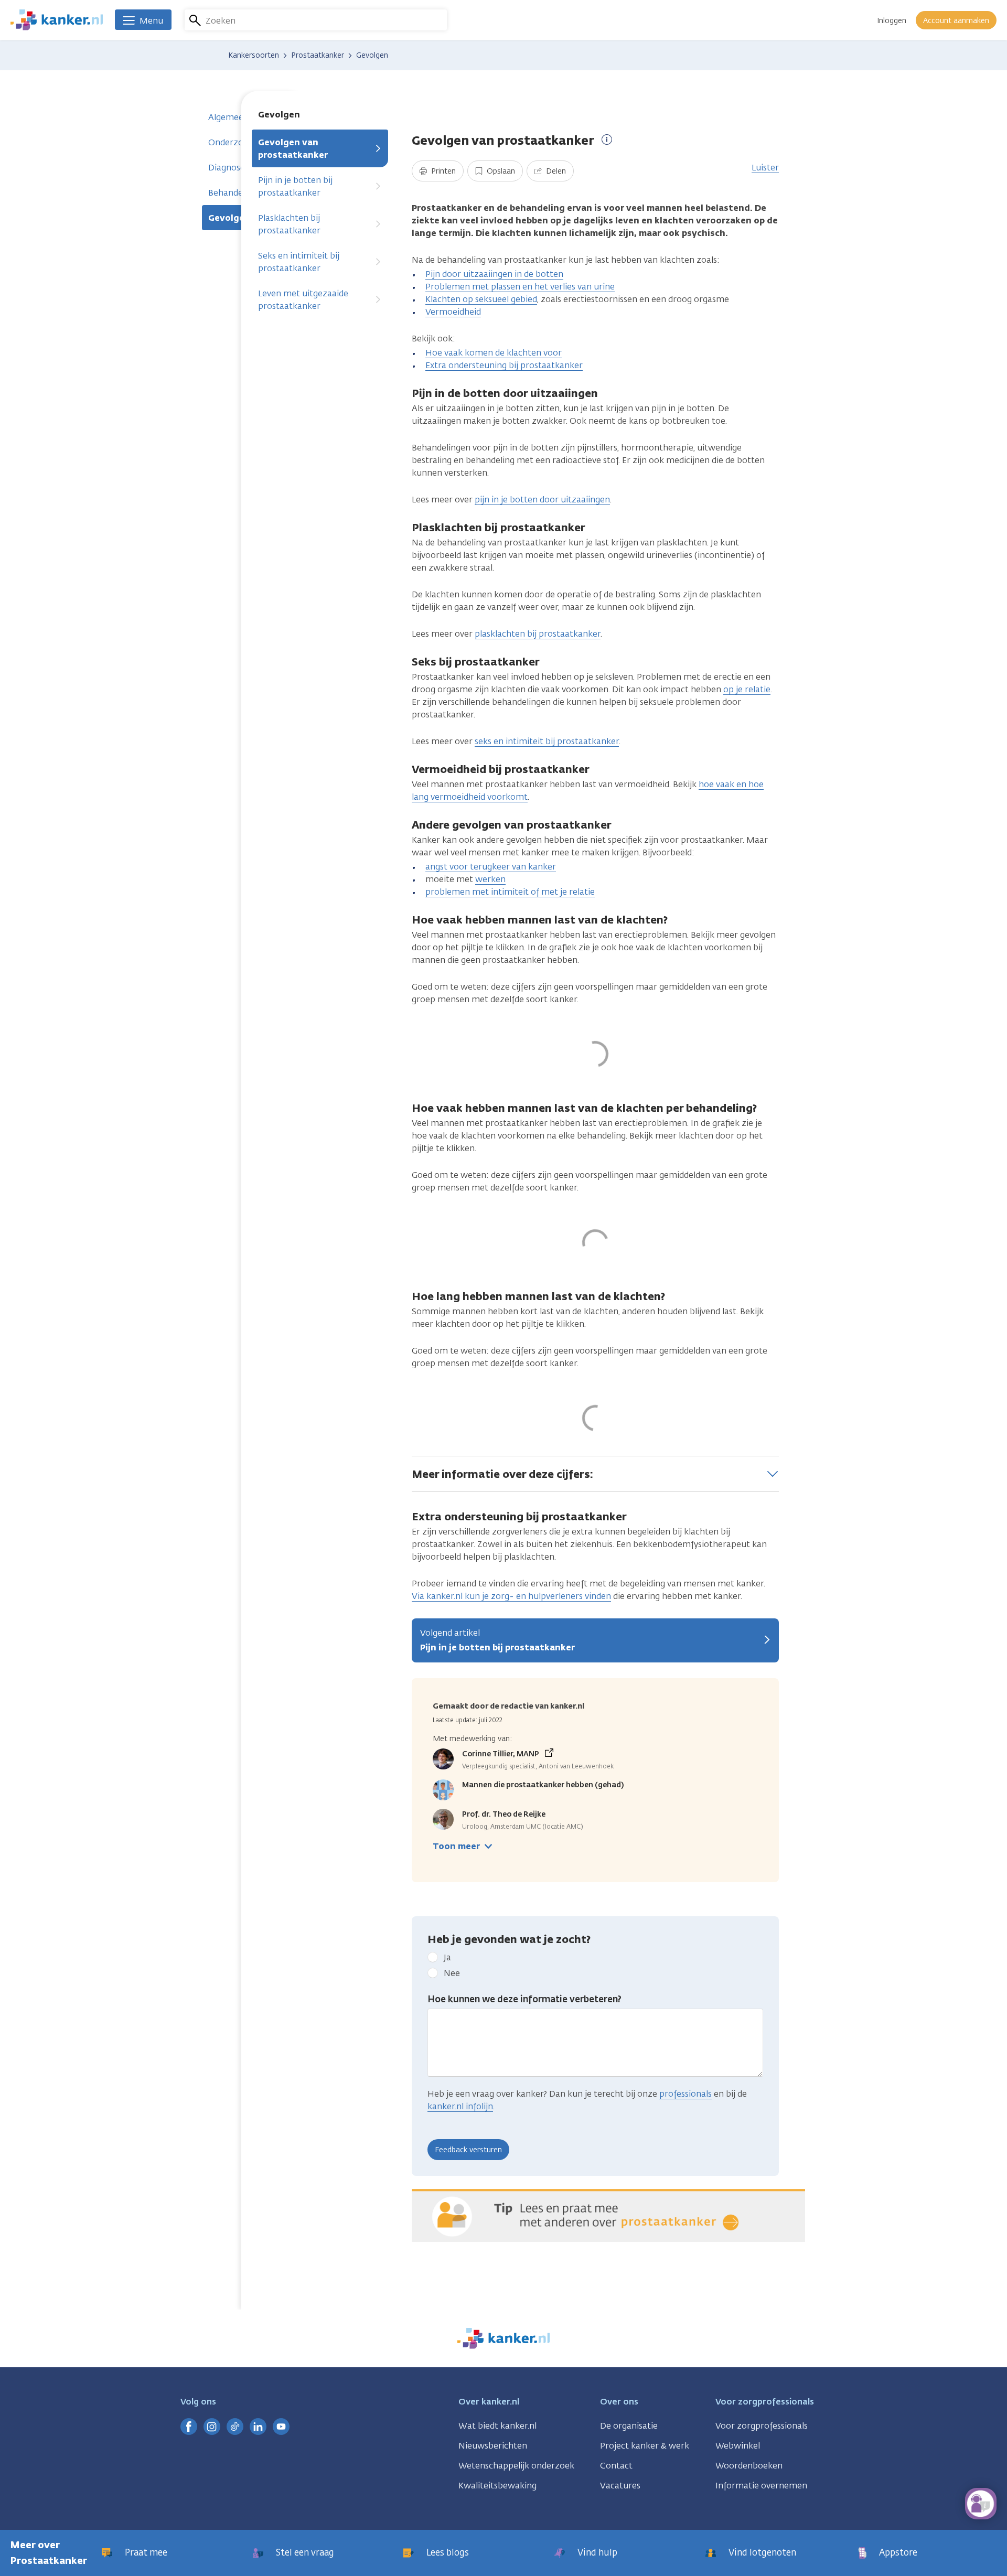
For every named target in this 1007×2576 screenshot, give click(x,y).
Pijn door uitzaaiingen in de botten (494, 274)
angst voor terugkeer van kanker (491, 867)
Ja (447, 1957)
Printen (442, 171)
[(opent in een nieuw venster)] (189, 2427)
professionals (685, 2094)
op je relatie (747, 689)
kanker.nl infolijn (460, 2106)
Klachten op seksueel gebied (481, 299)
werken (490, 879)
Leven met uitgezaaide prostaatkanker (303, 300)
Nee (452, 1973)
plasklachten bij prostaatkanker (538, 634)
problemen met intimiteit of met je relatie (510, 892)
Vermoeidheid (453, 312)
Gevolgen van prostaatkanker (293, 149)
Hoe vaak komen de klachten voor (494, 353)
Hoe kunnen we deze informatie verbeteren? (524, 1999)
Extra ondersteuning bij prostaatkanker (504, 365)
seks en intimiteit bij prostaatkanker (547, 741)
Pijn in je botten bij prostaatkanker (295, 186)
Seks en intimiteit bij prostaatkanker (299, 262)
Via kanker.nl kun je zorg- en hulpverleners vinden (511, 1596)
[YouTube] (281, 2427)
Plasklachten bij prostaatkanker (289, 224)
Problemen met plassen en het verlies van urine (520, 287)
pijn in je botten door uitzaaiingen (542, 500)
